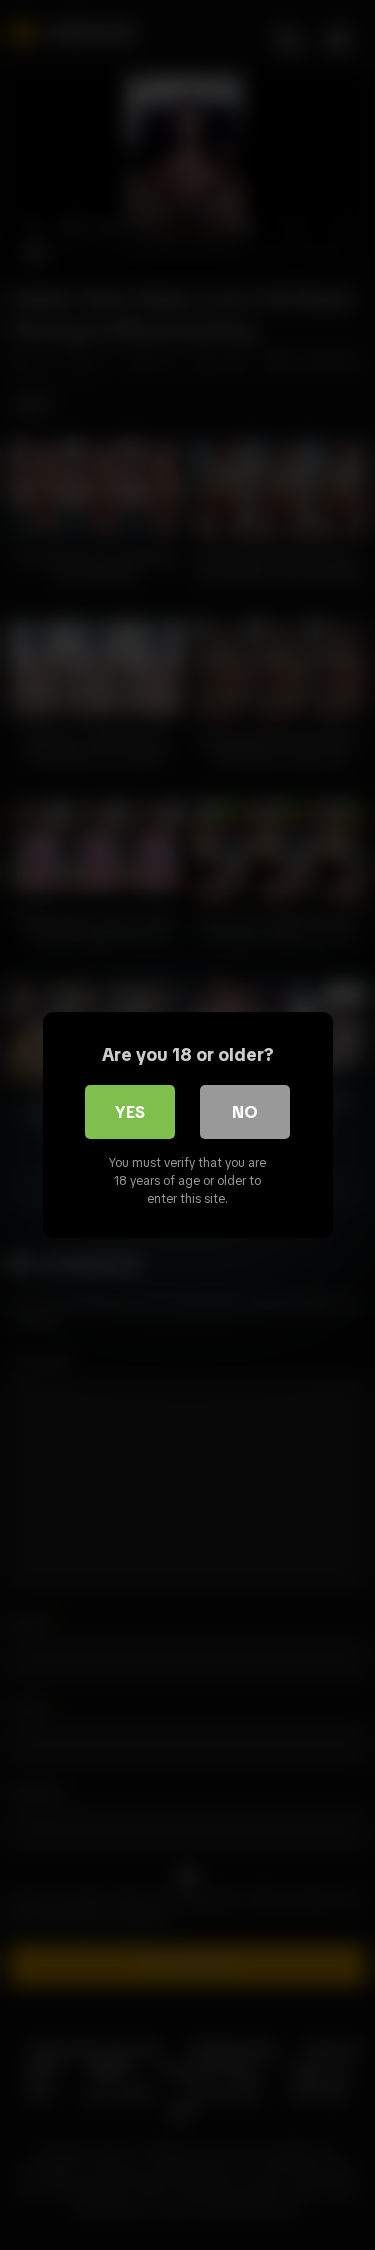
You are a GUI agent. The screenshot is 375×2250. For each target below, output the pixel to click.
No (245, 1112)
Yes (130, 1112)
